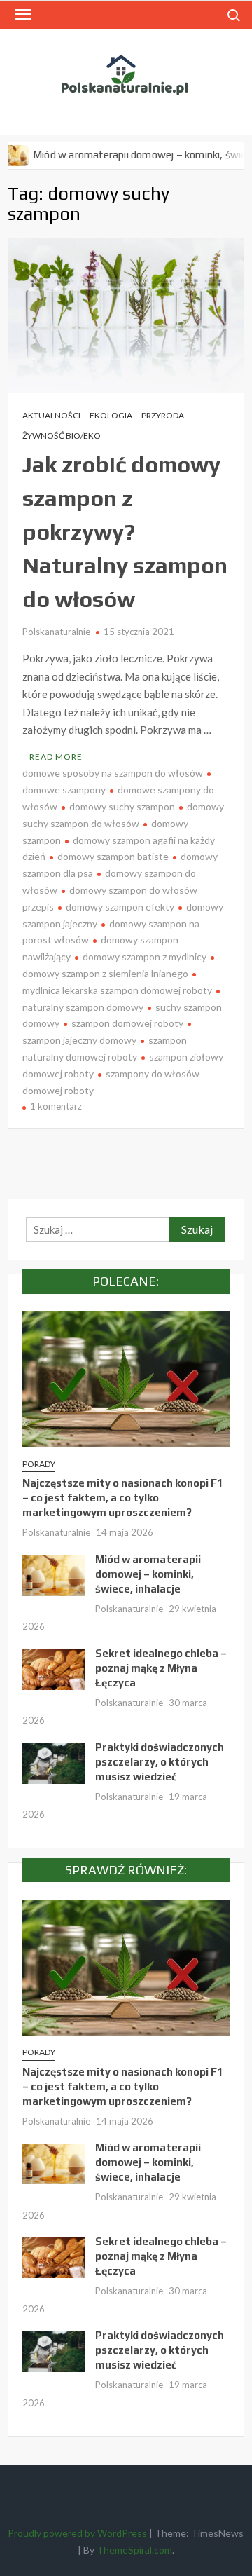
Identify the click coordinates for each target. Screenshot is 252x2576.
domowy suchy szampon (122, 806)
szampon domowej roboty (127, 1023)
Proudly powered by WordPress (77, 2533)
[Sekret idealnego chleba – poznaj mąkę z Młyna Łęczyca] (54, 1668)
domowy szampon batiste (113, 856)
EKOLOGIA (111, 415)
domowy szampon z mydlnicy (145, 956)
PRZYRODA (163, 415)
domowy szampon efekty (120, 907)
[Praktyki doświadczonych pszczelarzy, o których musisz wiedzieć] (54, 1761)
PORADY (39, 1464)
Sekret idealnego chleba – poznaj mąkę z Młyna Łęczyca (161, 1668)
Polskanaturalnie (56, 632)
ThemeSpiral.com (134, 2550)
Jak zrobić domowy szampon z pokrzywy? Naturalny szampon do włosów (125, 532)
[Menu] (22, 15)
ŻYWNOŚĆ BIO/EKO (62, 436)
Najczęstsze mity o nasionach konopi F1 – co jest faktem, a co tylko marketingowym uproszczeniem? (123, 1498)
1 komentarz (56, 1106)
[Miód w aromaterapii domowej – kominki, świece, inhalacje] (54, 1574)
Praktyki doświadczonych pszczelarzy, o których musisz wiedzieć (160, 1762)
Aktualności (51, 415)
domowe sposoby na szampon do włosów (113, 773)
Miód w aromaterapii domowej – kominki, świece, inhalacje (148, 1574)
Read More (56, 757)
